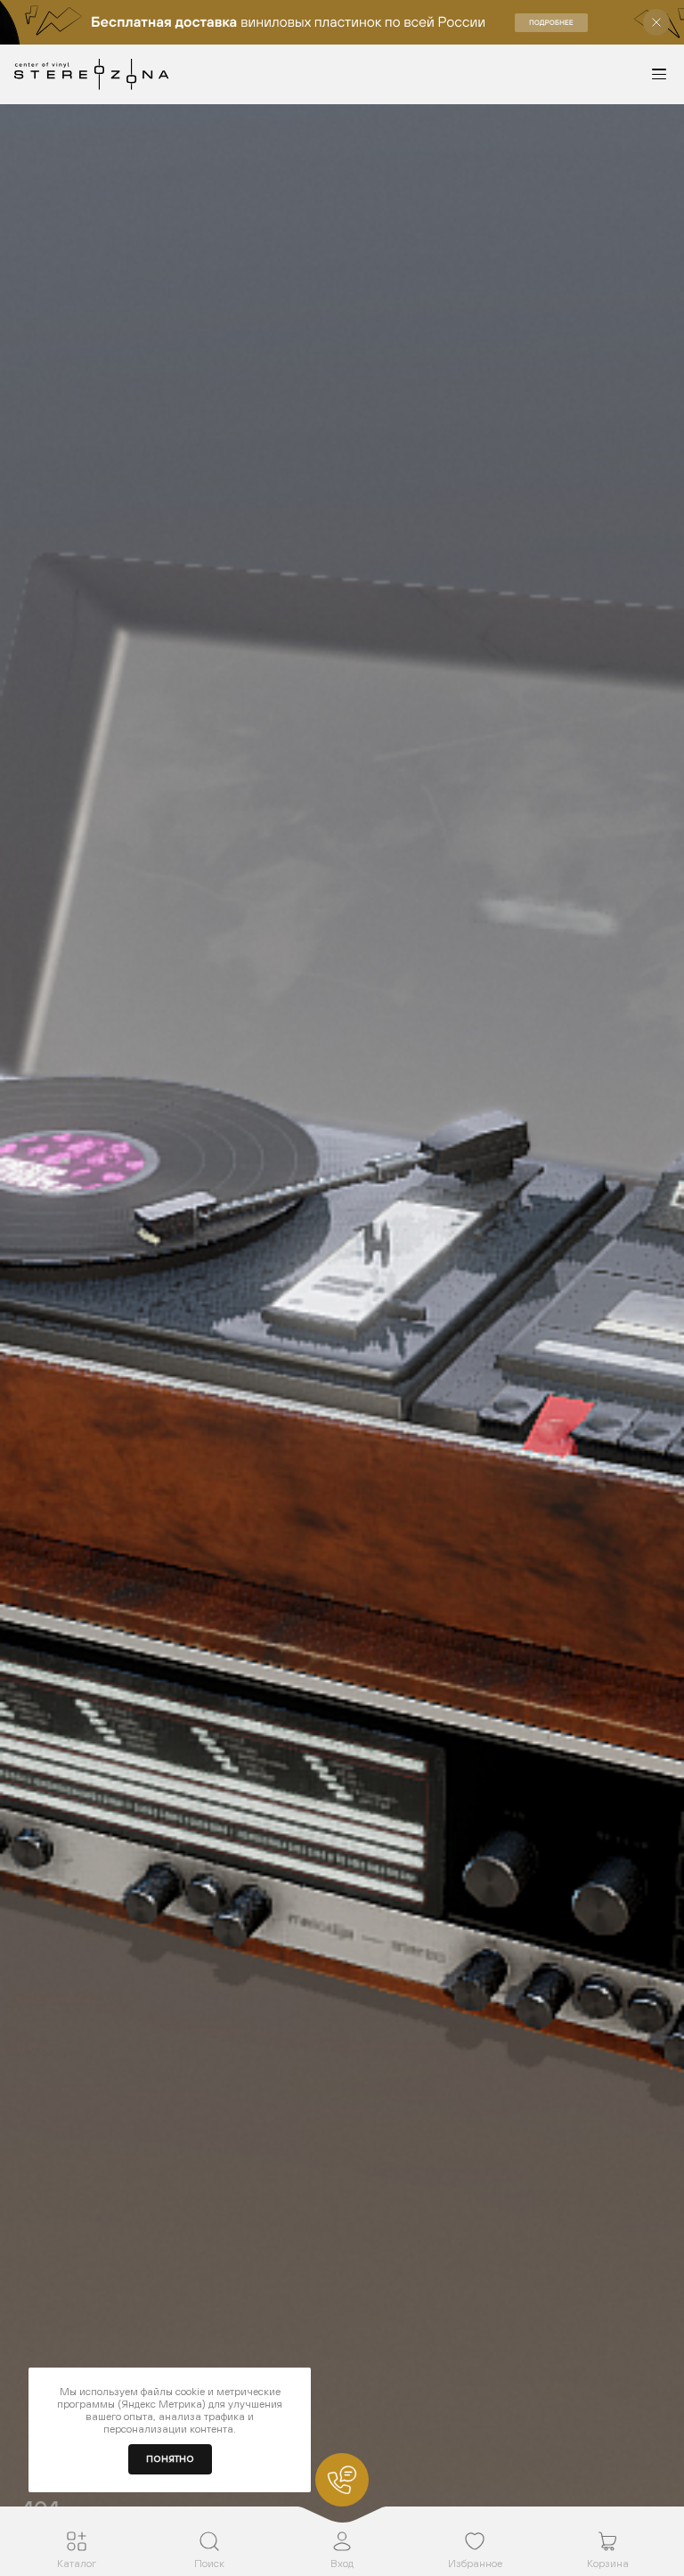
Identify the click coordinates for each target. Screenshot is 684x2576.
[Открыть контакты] (342, 2480)
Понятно (170, 2459)
